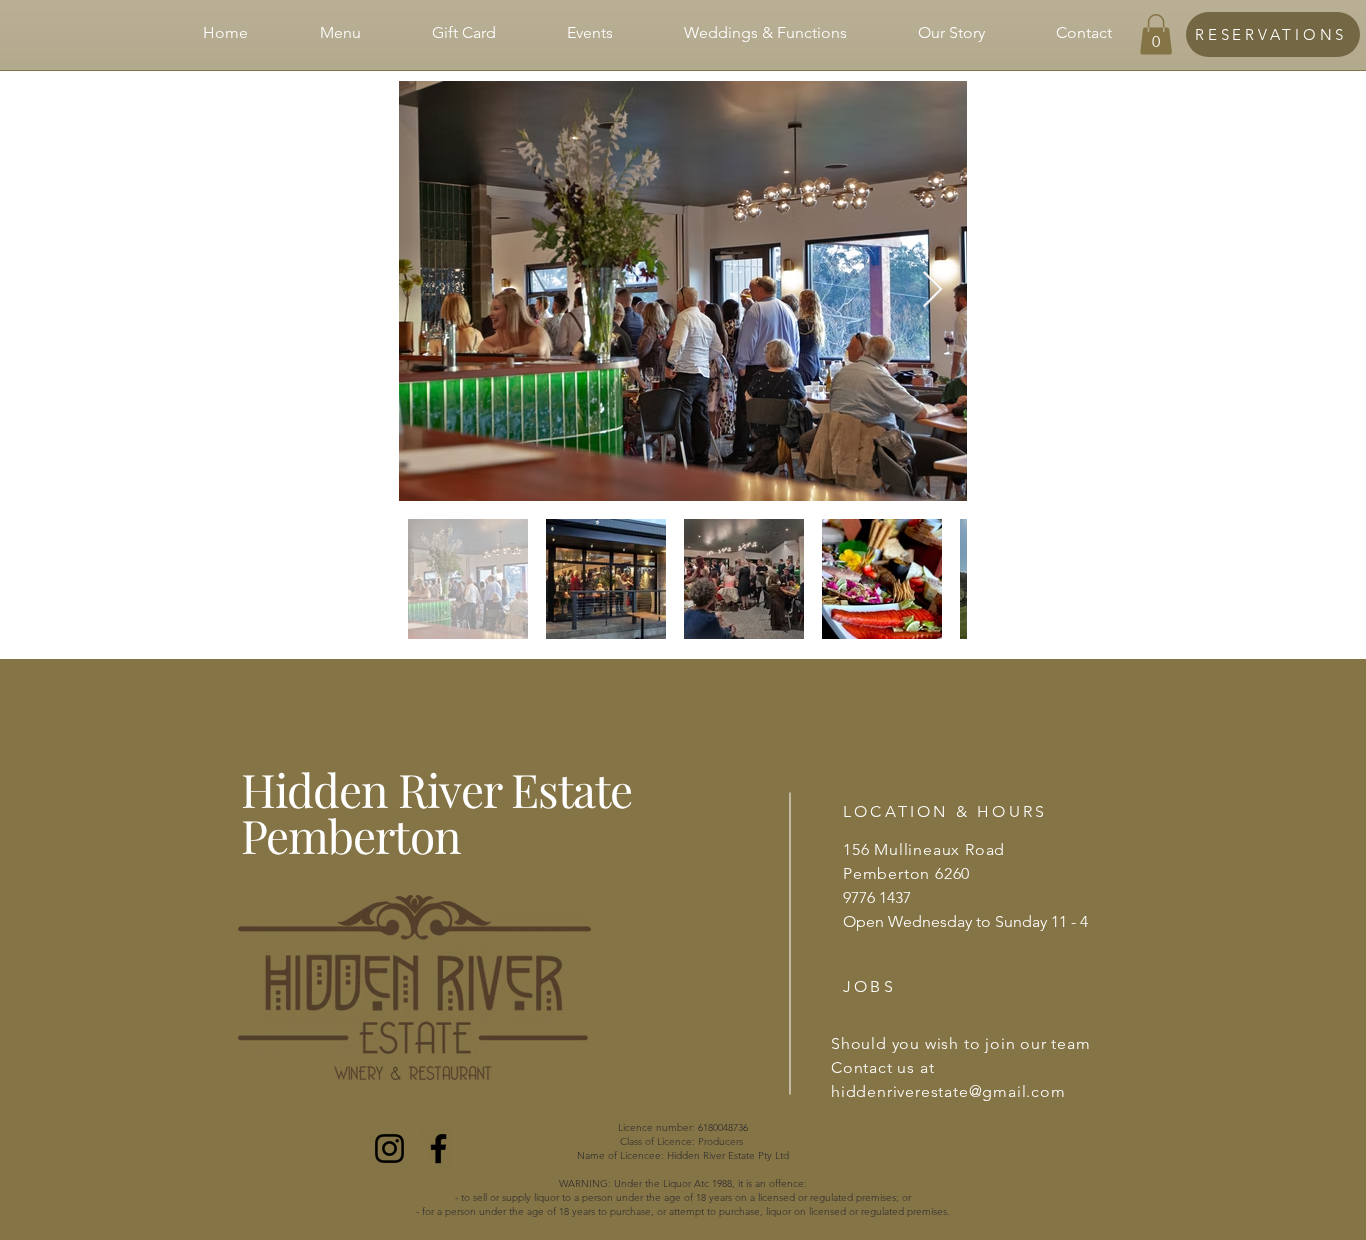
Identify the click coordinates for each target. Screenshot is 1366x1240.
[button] (1156, 34)
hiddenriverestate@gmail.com (948, 1091)
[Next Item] (932, 290)
